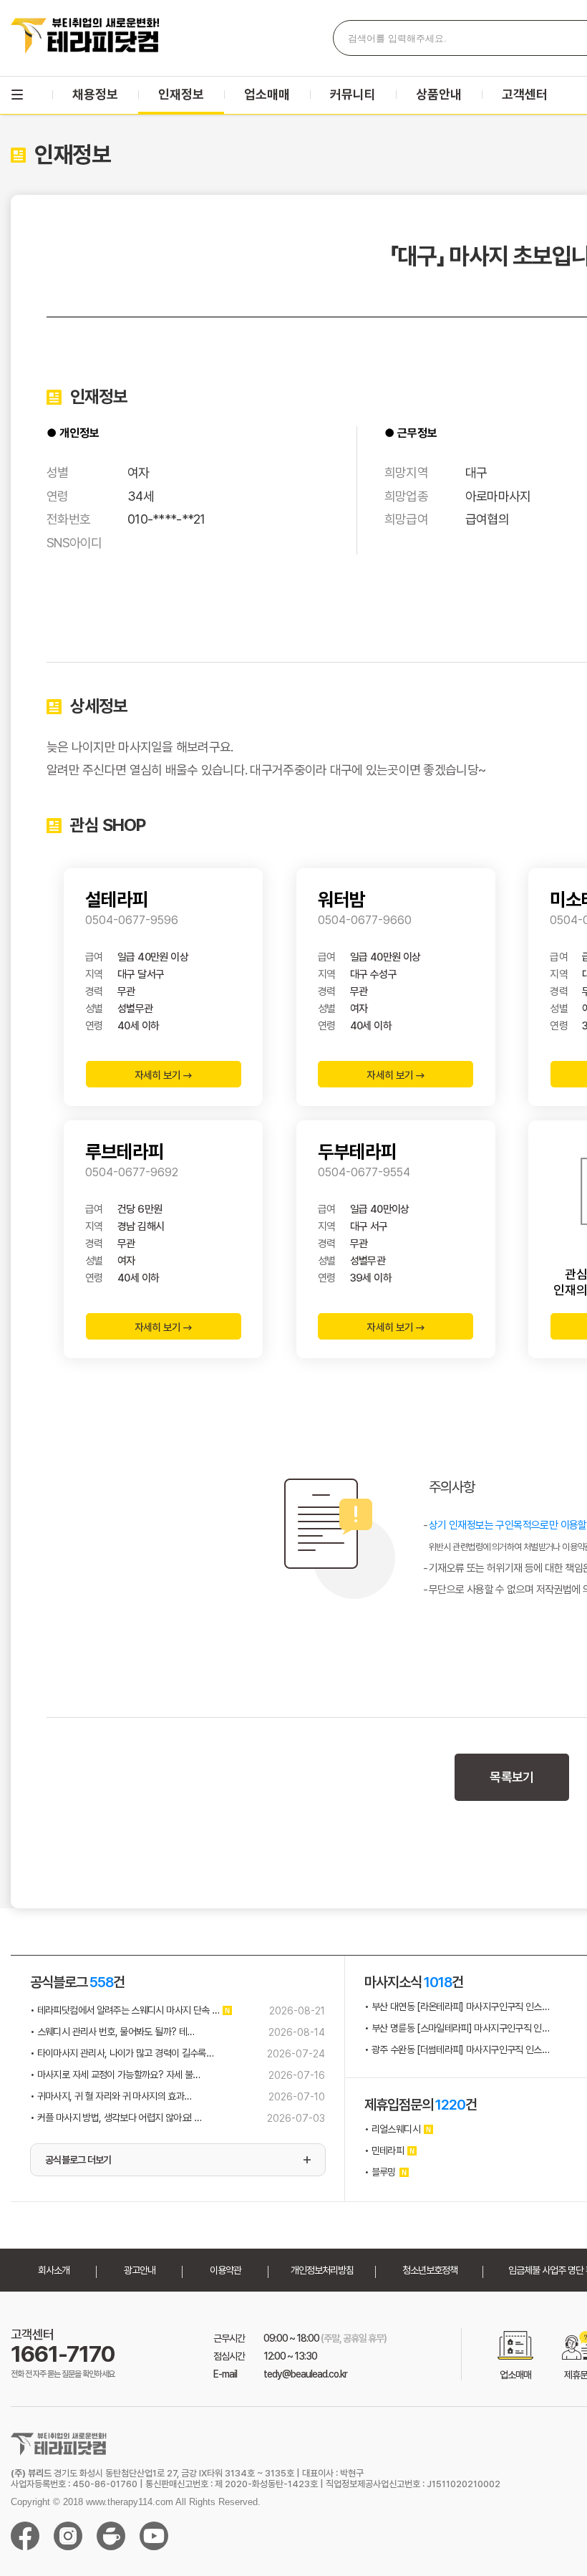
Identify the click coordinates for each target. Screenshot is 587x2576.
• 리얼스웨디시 (392, 2129)
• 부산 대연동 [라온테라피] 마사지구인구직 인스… (457, 2007)
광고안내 (140, 2270)
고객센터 (525, 94)
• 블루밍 (380, 2172)
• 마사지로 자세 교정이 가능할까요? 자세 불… (115, 2075)
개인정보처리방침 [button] (322, 2270)
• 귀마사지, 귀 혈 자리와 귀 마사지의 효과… (111, 2096)
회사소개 (54, 2270)
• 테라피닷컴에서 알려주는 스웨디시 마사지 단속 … (125, 2010)
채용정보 (95, 94)
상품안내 (439, 94)
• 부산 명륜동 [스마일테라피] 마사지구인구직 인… (457, 2028)
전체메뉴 (17, 95)
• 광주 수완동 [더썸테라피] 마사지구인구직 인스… (457, 2049)
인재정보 (181, 94)
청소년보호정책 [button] (430, 2270)
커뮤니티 (353, 94)
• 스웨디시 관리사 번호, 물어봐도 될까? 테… (112, 2032)
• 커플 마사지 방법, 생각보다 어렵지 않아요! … (116, 2118)
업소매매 (267, 94)
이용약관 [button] (225, 2270)
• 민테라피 (384, 2150)
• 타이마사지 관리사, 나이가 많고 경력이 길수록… (122, 2053)
